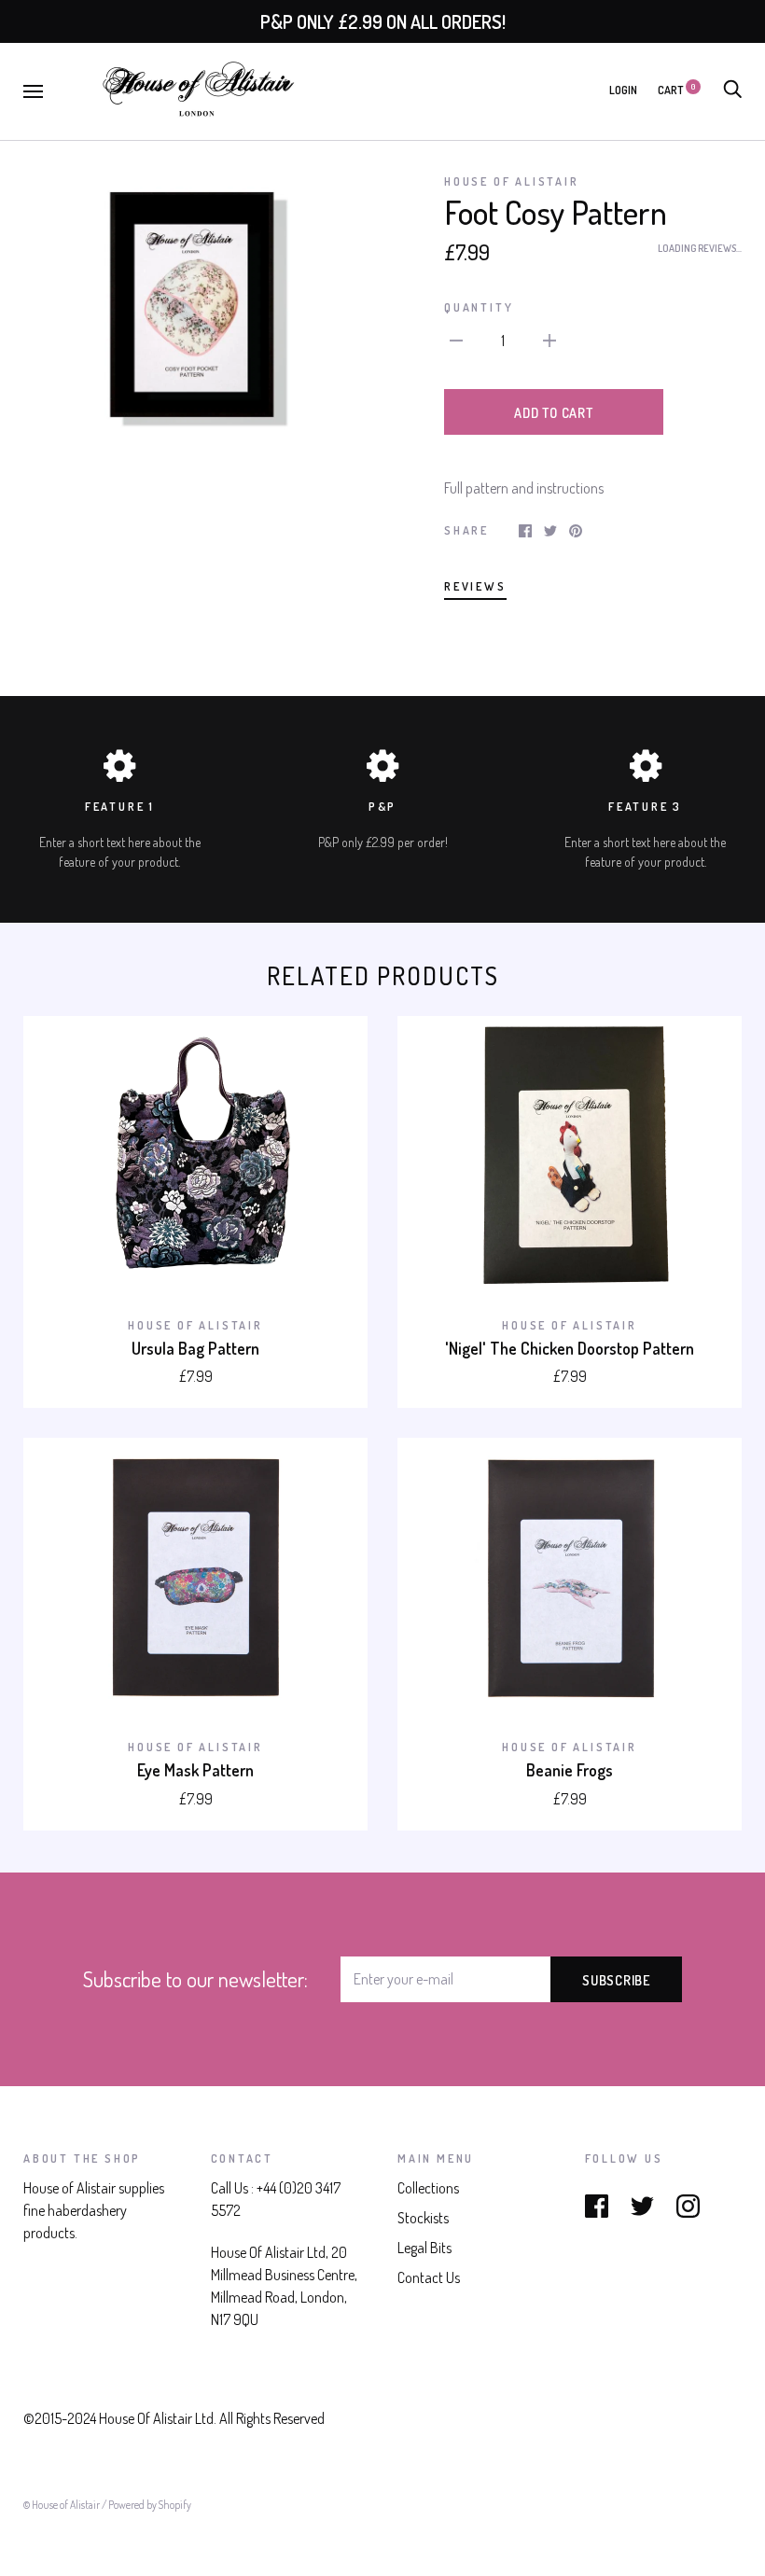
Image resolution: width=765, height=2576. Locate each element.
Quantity (479, 307)
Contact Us (429, 2277)
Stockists (423, 2218)
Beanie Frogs (570, 1770)
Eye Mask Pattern (195, 1770)
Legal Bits (424, 2248)
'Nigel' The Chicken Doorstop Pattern (570, 1348)
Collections (428, 2188)
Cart (676, 90)
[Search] (732, 90)
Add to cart (553, 412)
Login (623, 90)
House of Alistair (512, 181)
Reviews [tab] (475, 586)
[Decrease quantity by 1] (456, 339)
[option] (195, 306)
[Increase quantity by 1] (549, 339)
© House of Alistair (63, 2505)
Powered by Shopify (150, 2505)
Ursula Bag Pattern (195, 1348)
